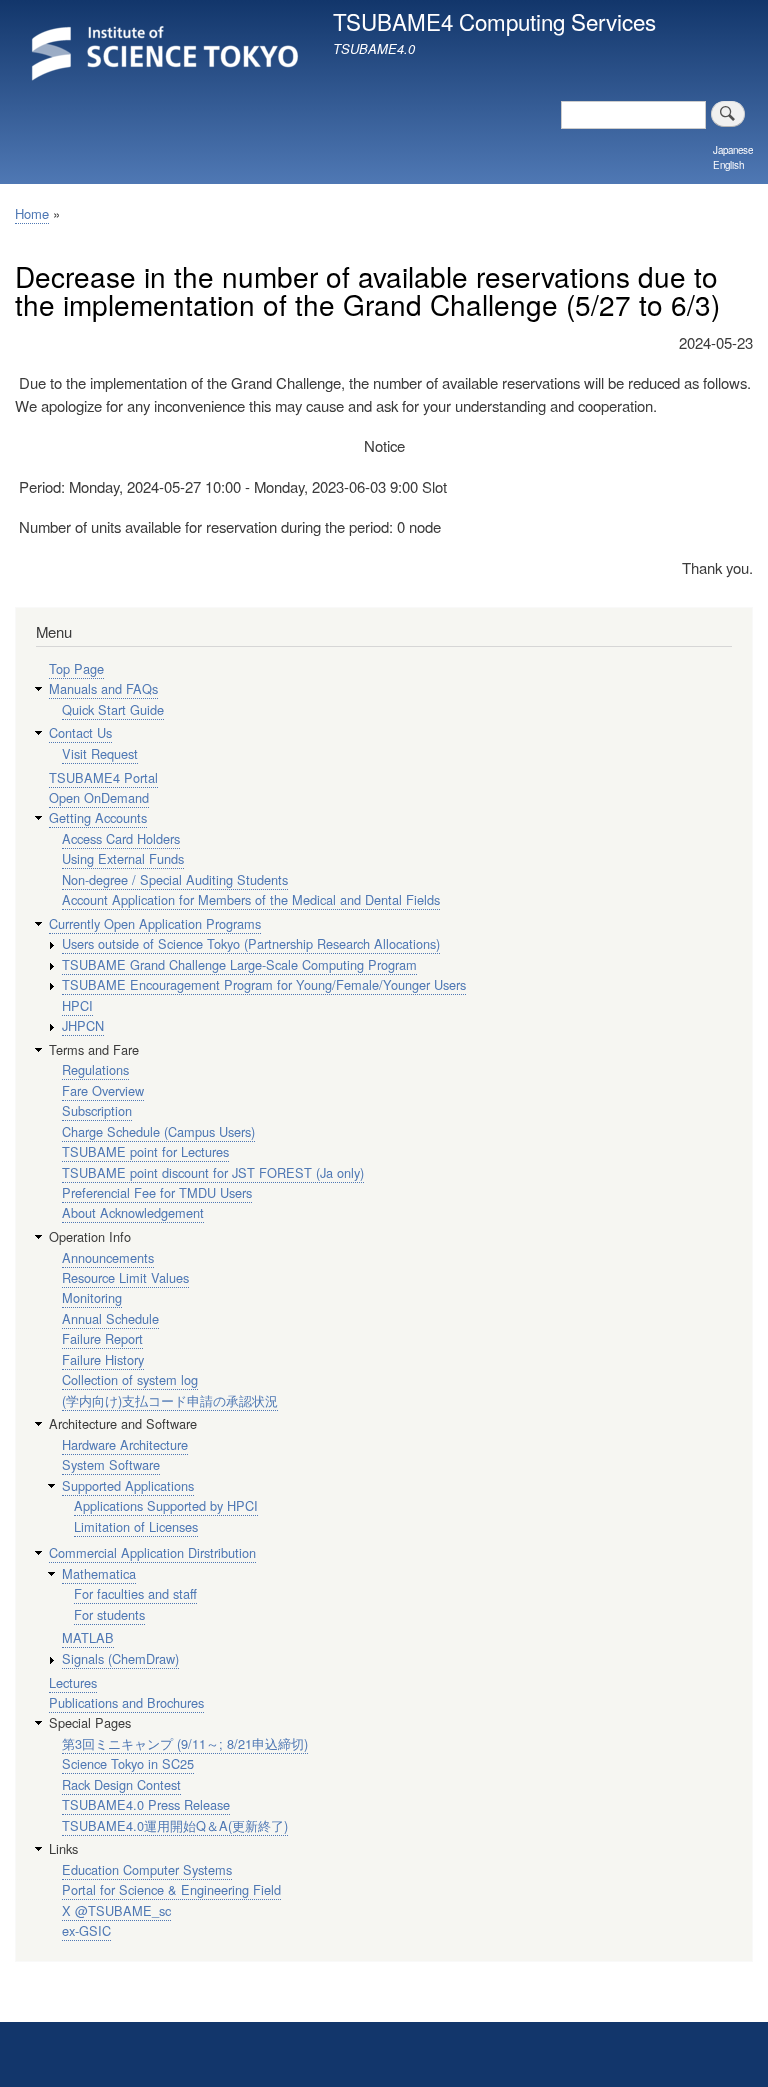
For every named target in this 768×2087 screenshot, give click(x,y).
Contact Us (80, 732)
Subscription (97, 1110)
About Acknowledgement (133, 1212)
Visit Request (100, 753)
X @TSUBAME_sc (116, 1910)
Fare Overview (103, 1090)
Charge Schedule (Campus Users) (158, 1131)
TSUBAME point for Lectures (145, 1151)
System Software (111, 1464)
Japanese (733, 150)
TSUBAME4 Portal (103, 777)
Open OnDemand (99, 797)
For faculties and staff (135, 1593)
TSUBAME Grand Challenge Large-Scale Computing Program (239, 964)
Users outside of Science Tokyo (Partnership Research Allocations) (251, 943)
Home (32, 213)
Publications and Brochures (126, 1702)
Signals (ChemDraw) (120, 1658)
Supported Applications (128, 1485)
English (728, 165)
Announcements (108, 1257)
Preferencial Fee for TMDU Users (157, 1192)
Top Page (76, 668)
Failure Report (102, 1338)
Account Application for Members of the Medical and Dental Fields (251, 899)
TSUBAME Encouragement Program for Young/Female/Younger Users (264, 984)
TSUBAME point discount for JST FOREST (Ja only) (213, 1172)
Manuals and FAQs (103, 688)
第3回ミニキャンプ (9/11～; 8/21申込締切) (185, 1743)
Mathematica (99, 1573)
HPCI (77, 1005)
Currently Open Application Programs (155, 923)
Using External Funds (123, 858)
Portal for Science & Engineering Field (171, 1889)
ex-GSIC (86, 1930)
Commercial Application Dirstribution (152, 1552)
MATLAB (88, 1637)
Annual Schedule (110, 1318)
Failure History (103, 1359)
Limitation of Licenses (136, 1526)
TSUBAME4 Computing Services (494, 21)
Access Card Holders (121, 838)
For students (109, 1614)
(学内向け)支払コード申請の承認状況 (170, 1400)
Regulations (95, 1069)
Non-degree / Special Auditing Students (175, 879)
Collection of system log (130, 1379)
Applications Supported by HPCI (166, 1505)
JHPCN (83, 1025)
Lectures (73, 1682)
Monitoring (92, 1297)
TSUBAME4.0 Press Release (146, 1804)
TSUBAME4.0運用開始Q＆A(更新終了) (175, 1825)
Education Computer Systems (147, 1869)
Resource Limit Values (125, 1277)
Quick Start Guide (113, 709)
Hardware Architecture (125, 1444)
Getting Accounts (98, 817)
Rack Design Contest (121, 1784)
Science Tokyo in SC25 (128, 1763)
